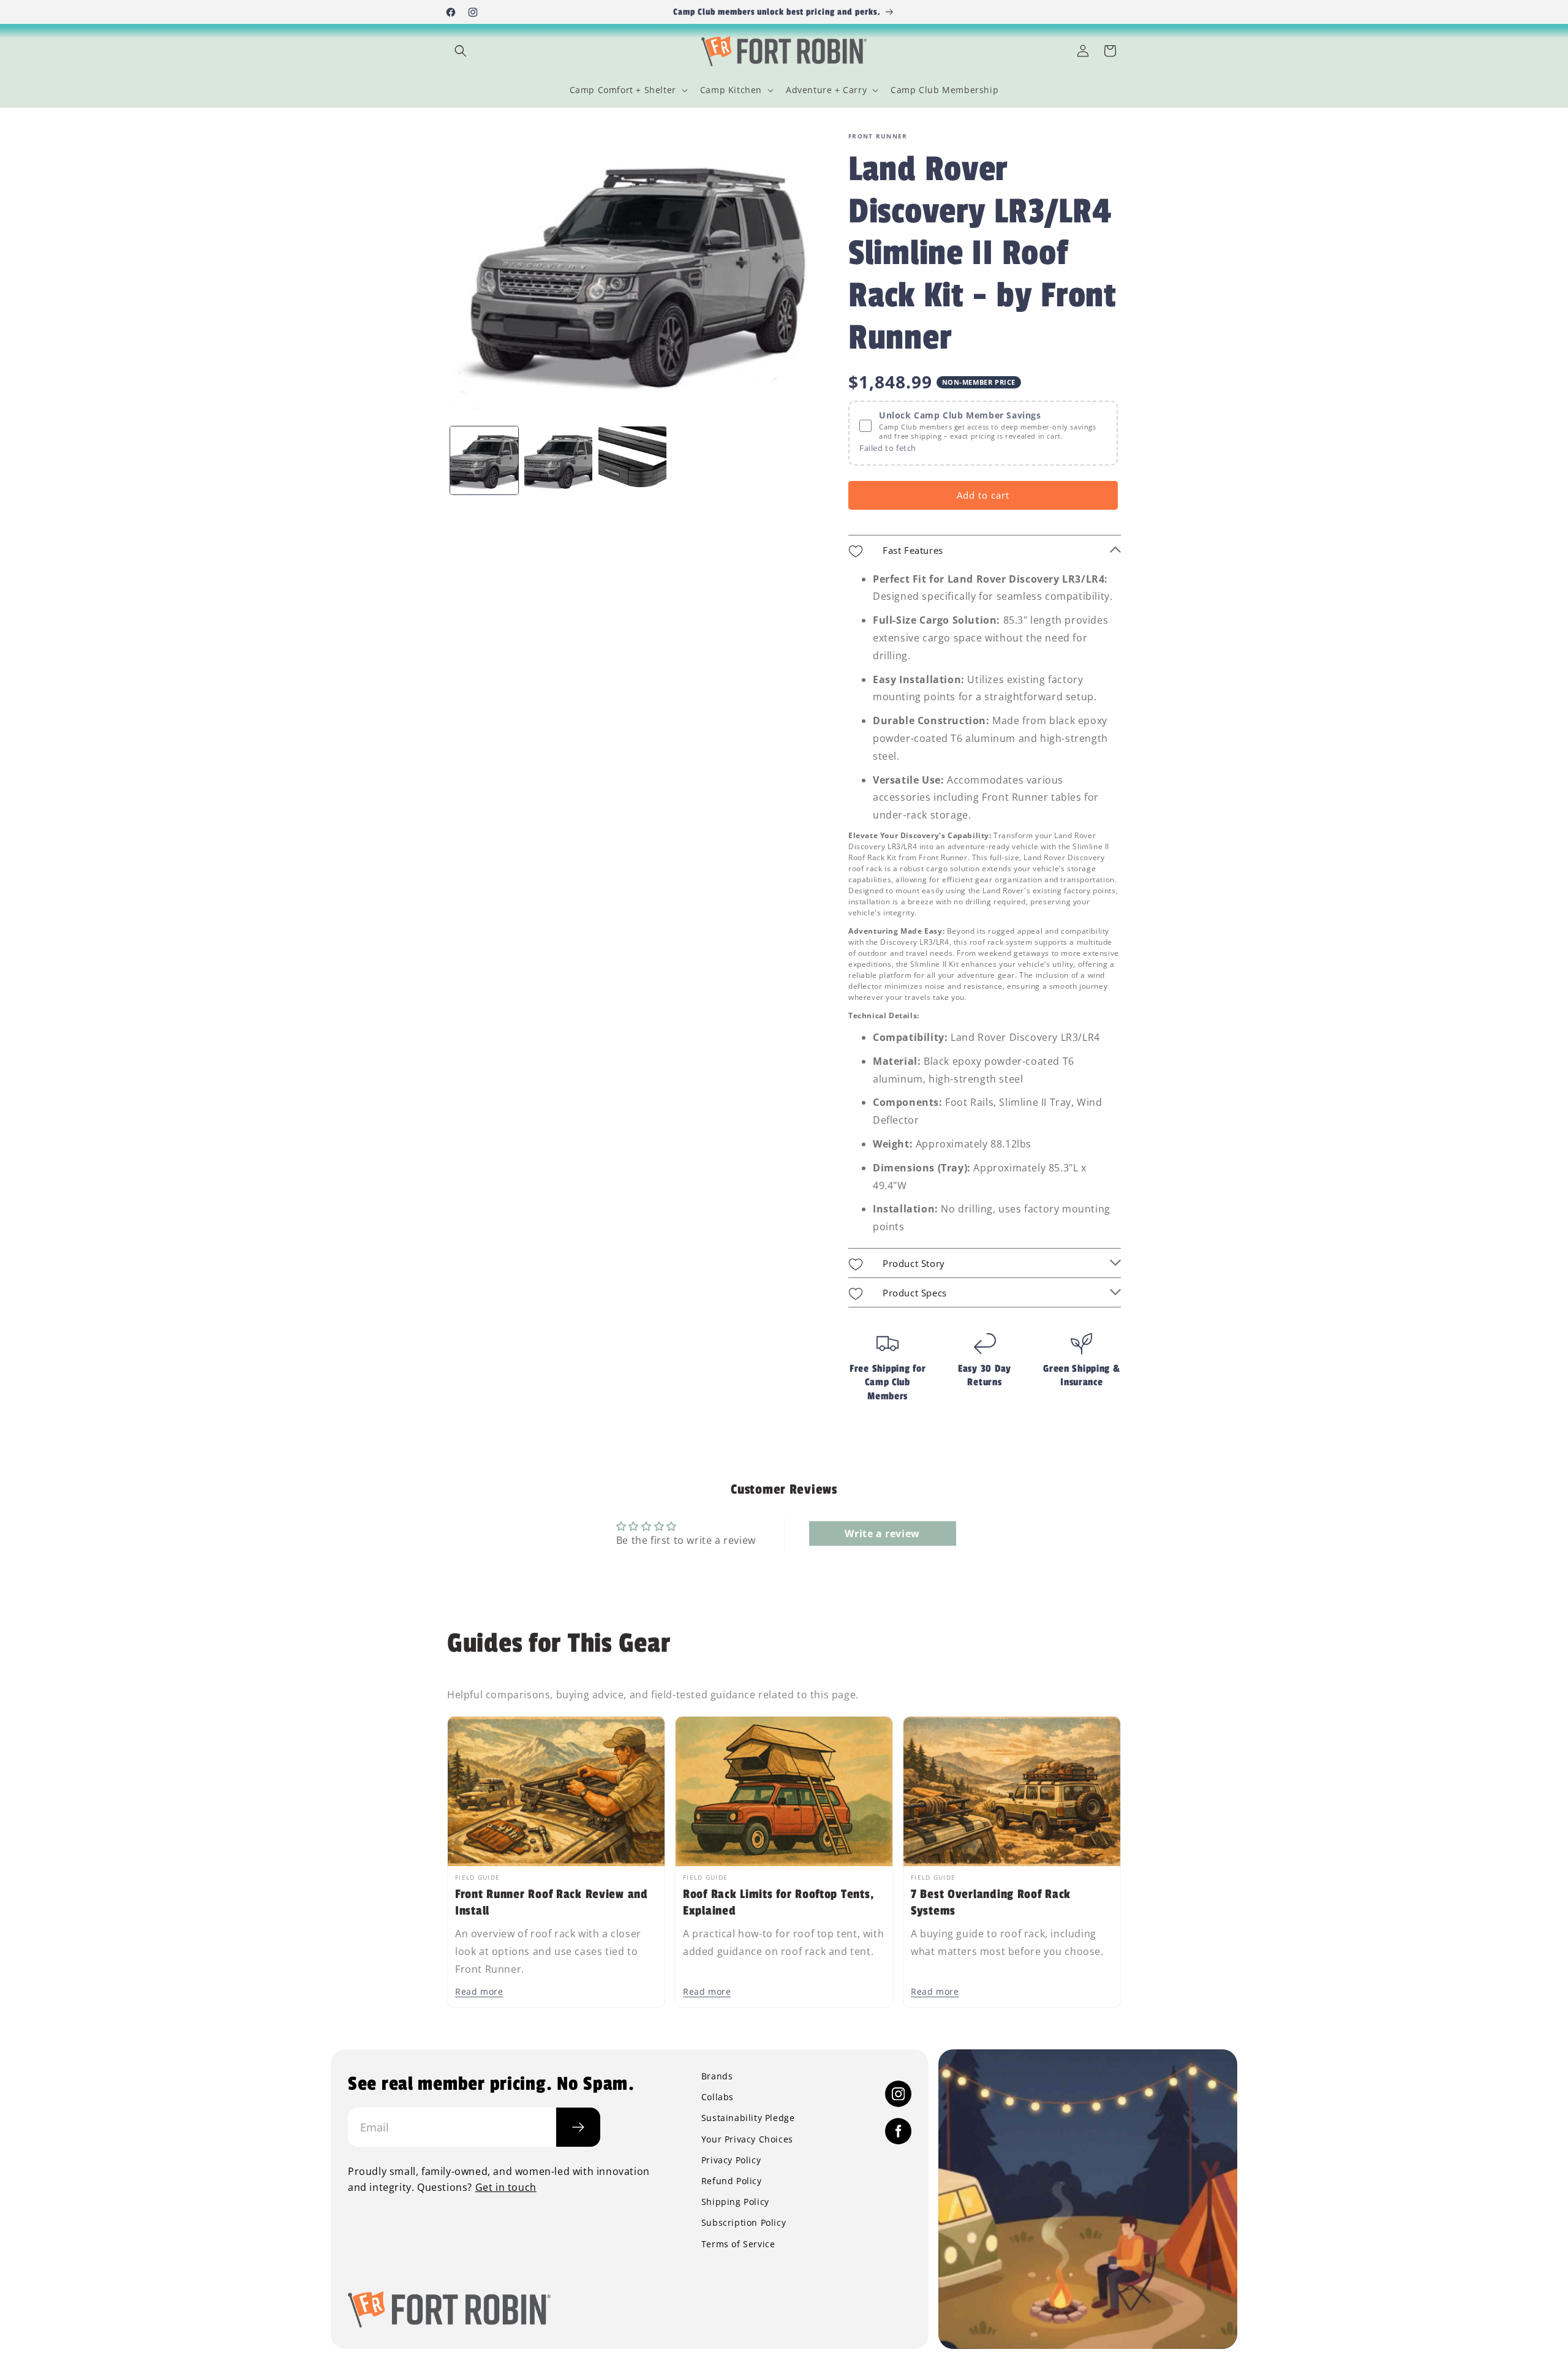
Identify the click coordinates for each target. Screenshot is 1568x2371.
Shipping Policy (735, 2202)
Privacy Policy (731, 2160)
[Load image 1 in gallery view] (484, 460)
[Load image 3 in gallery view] (632, 460)
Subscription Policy (744, 2223)
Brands (717, 2076)
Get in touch (506, 2187)
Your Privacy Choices (747, 2139)
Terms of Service (738, 2244)
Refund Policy (732, 2181)
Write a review (882, 1533)
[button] (461, 51)
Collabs (718, 2097)
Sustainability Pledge (748, 2118)
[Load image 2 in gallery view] (558, 460)
